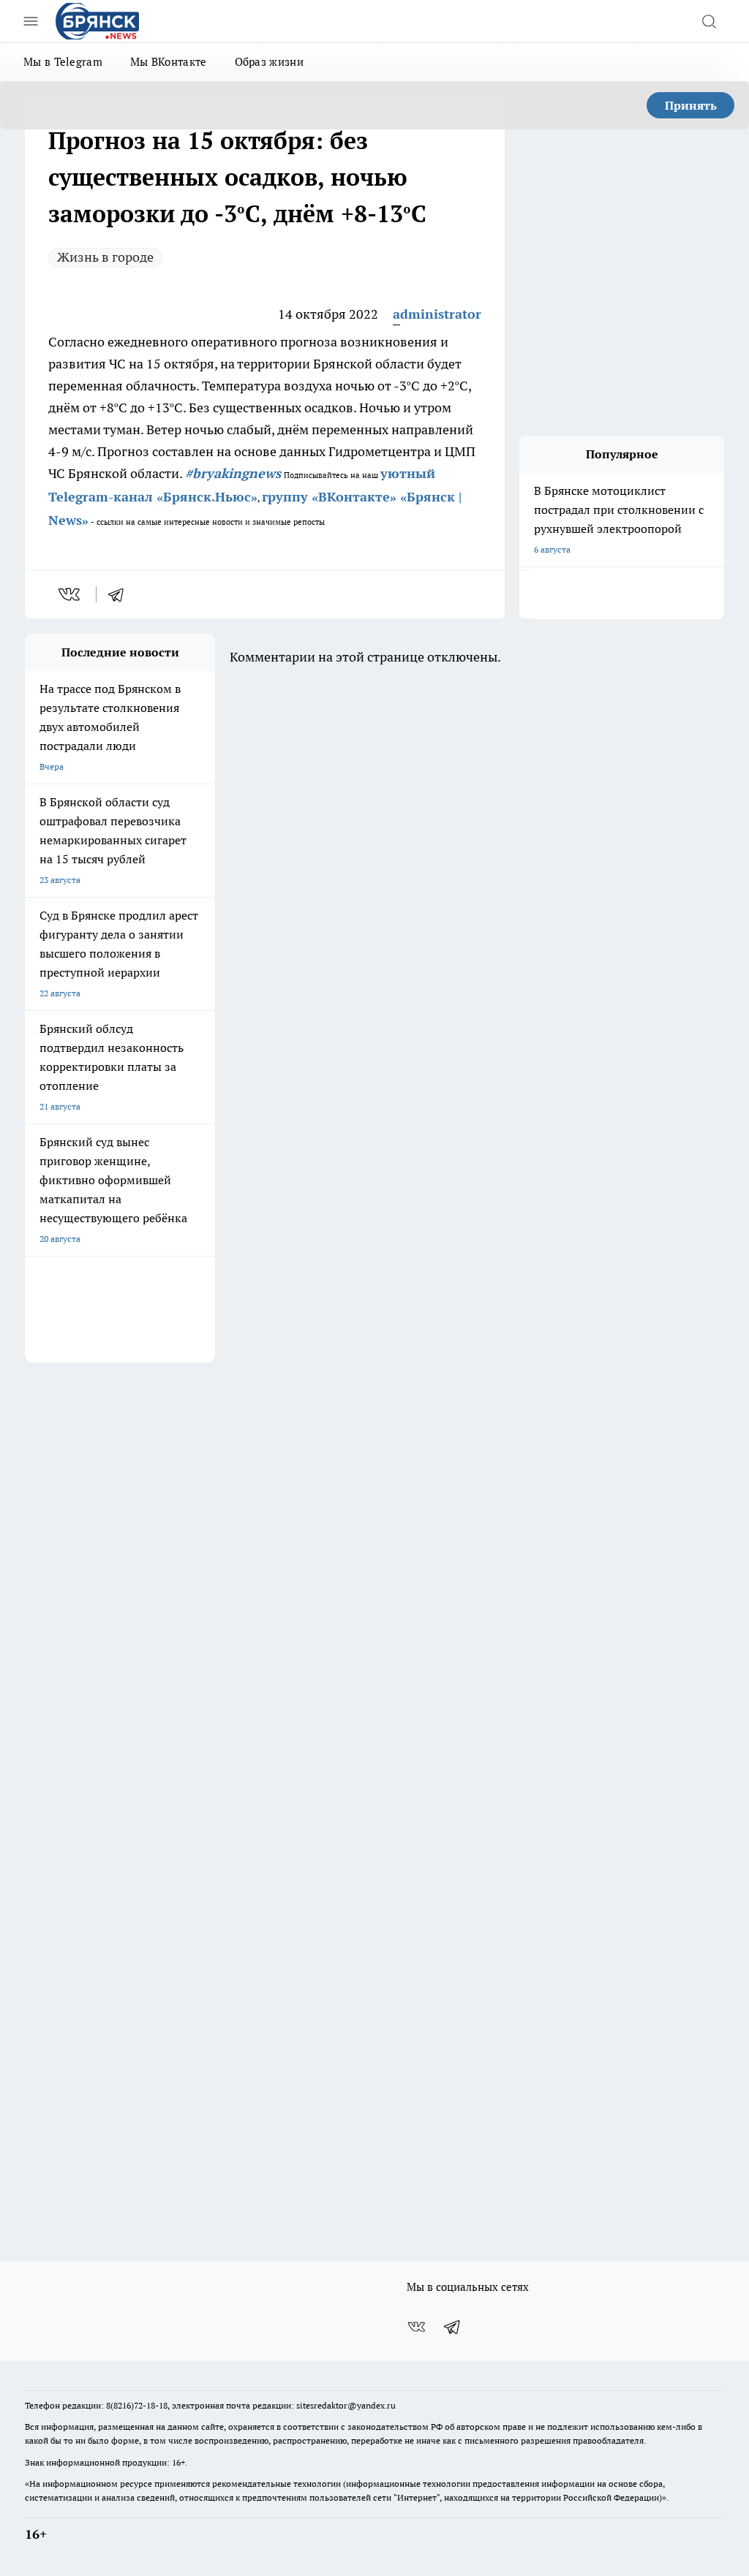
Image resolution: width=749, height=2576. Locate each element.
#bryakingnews (233, 473)
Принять (691, 105)
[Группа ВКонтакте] (416, 2327)
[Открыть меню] (31, 21)
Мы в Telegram (63, 62)
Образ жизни (269, 62)
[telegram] (121, 594)
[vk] (71, 594)
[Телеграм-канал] (453, 2327)
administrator (437, 314)
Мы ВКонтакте (169, 62)
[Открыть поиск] (709, 21)
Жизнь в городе (105, 257)
